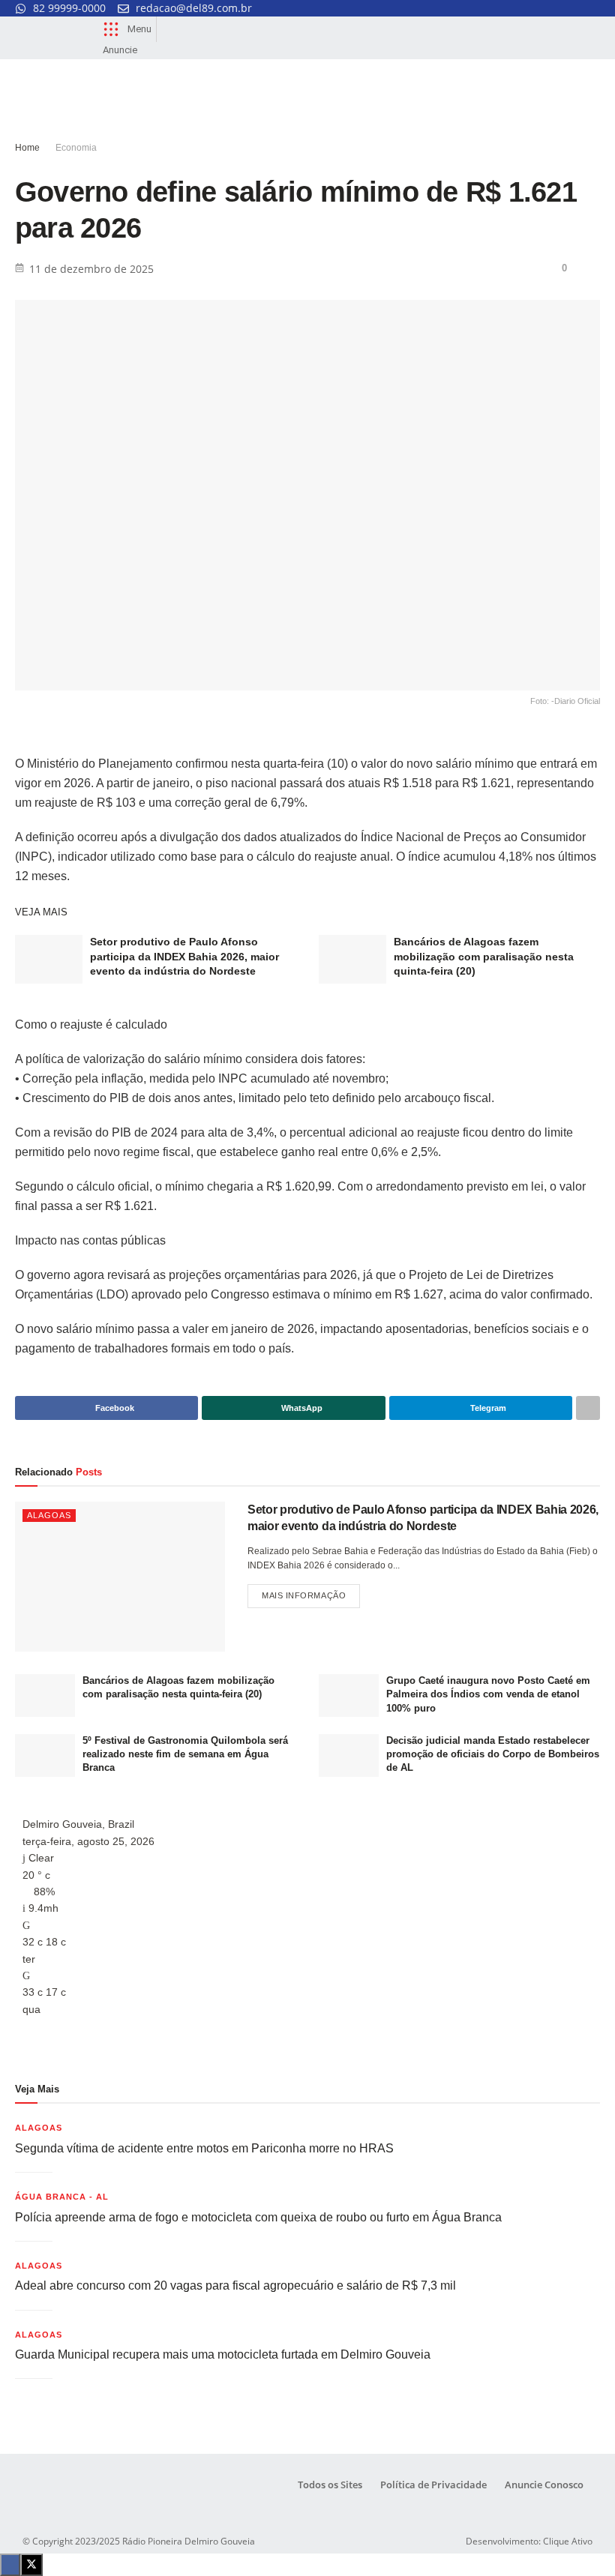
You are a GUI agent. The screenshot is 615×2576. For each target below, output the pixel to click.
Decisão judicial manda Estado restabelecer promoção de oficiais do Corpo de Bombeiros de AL (493, 1754)
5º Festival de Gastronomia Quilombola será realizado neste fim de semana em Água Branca (185, 1754)
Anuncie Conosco (544, 2485)
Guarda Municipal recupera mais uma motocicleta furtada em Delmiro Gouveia (223, 2354)
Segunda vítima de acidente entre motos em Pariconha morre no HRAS (204, 2148)
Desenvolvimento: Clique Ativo (529, 2541)
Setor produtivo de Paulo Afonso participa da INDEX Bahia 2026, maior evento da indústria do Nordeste (184, 956)
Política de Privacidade (433, 2485)
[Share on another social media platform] (588, 1408)
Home (27, 148)
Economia (76, 148)
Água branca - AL (62, 2197)
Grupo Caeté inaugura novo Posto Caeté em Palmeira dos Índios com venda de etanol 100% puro (488, 1694)
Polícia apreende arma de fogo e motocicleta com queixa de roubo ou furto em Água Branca (258, 2217)
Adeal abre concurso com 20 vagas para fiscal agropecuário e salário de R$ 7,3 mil (235, 2285)
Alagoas (49, 1515)
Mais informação (311, 1592)
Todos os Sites (330, 2485)
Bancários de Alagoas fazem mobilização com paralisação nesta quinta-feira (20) (484, 956)
